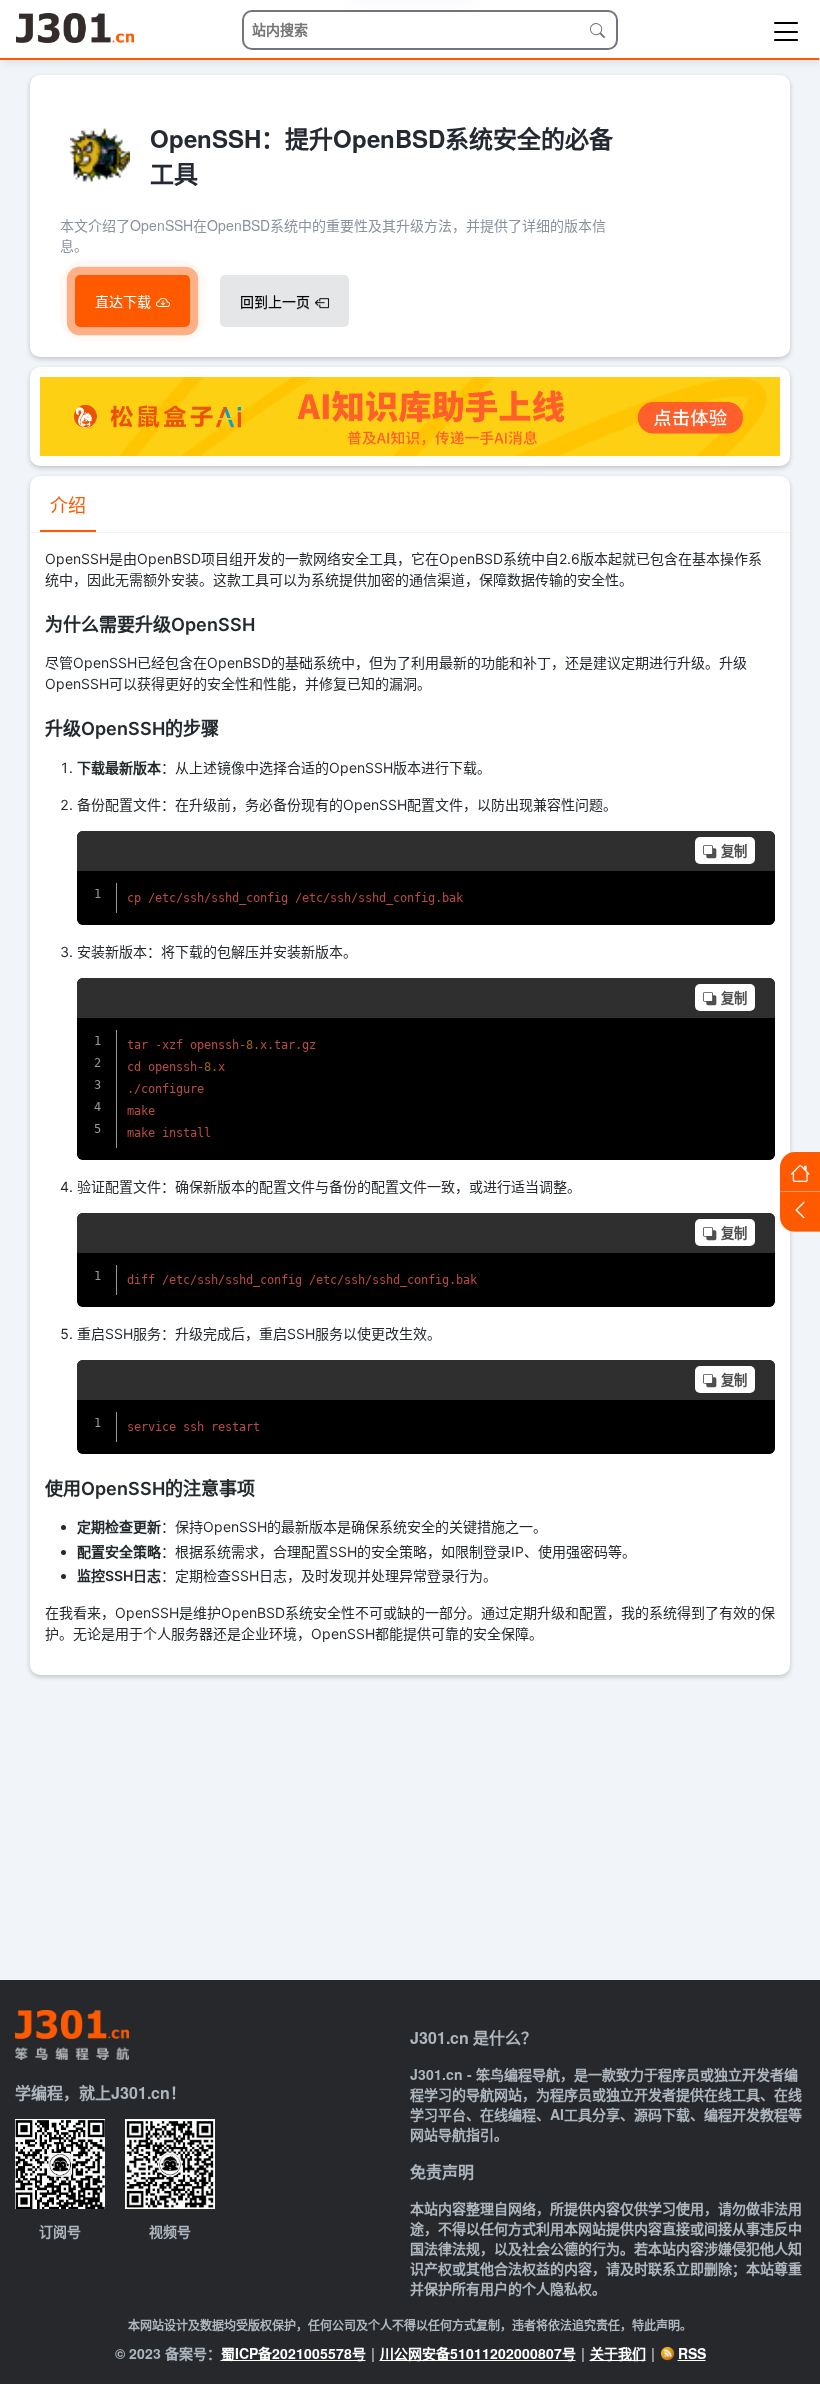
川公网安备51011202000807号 (478, 2353)
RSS (692, 2353)
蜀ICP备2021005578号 (293, 2353)
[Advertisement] (410, 1825)
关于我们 (618, 2353)
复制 (734, 851)
